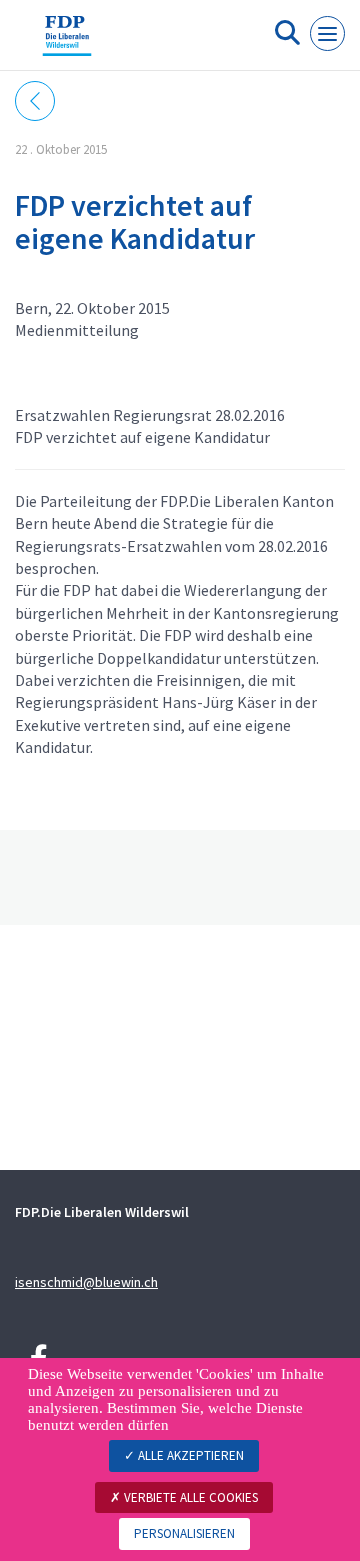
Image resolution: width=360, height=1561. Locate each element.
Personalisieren (184, 1533)
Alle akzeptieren (189, 1455)
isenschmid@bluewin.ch (86, 1282)
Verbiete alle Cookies (189, 1497)
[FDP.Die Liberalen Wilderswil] (67, 43)
